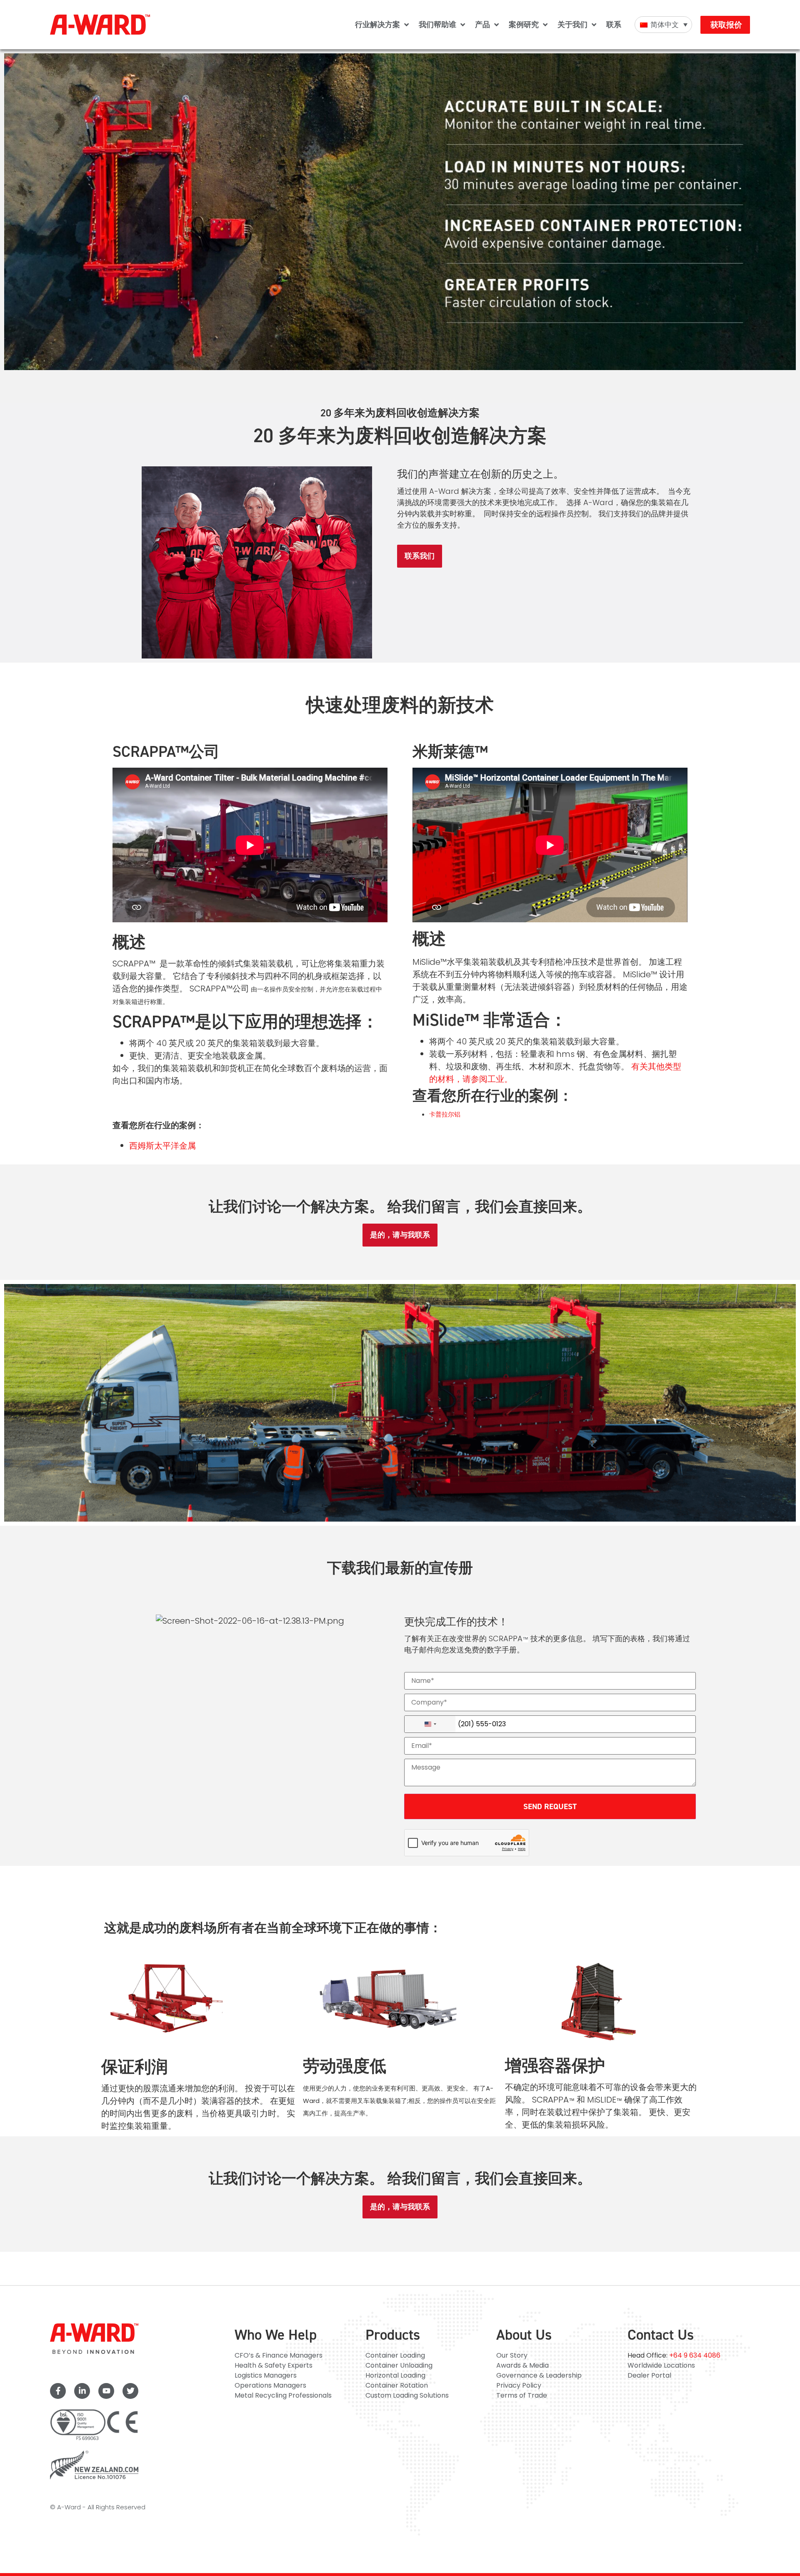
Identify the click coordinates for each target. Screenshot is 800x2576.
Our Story (512, 2355)
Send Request (550, 1806)
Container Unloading (399, 2365)
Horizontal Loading (395, 2375)
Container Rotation (397, 2385)
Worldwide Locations (661, 2365)
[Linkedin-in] (82, 2391)
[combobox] (430, 1724)
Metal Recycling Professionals (283, 2395)
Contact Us (661, 2335)
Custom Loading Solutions (407, 2395)
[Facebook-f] (58, 2391)
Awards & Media (522, 2365)
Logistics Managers (266, 2375)
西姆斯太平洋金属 (162, 1146)
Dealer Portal (649, 2375)
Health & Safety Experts (274, 2365)
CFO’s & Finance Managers (279, 2355)
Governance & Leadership (539, 2375)
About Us (524, 2335)
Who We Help (276, 2335)
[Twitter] (130, 2391)
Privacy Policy (519, 2385)
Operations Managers (270, 2385)
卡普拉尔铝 (445, 1114)
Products (393, 2335)
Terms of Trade (522, 2395)
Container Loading (395, 2355)
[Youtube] (106, 2391)
